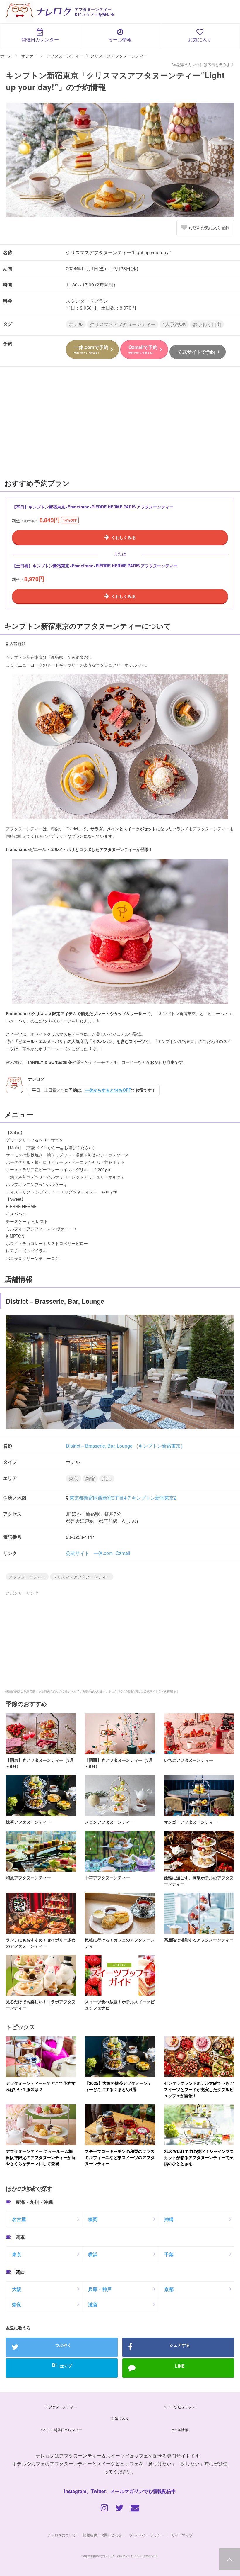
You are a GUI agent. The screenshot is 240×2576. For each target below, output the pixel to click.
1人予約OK (174, 324)
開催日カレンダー (40, 39)
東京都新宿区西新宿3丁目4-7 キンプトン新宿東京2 (123, 1498)
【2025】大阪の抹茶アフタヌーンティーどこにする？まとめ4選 (118, 2086)
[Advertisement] (120, 425)
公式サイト (78, 1553)
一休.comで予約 (91, 349)
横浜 (93, 2254)
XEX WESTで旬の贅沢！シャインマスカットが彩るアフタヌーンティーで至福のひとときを (199, 2157)
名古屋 (19, 2219)
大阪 (17, 2289)
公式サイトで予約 (196, 352)
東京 (73, 1478)
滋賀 (93, 2304)
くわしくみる (124, 537)
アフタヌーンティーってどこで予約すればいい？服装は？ (41, 2086)
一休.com (103, 1553)
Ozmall (123, 1553)
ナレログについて (62, 2535)
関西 (20, 2272)
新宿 (90, 1478)
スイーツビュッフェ (179, 2407)
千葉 (169, 2254)
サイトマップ (182, 2535)
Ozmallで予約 (143, 349)
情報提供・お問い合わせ (102, 2535)
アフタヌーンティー (27, 1577)
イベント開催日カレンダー (61, 2430)
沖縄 (169, 2219)
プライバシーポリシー (147, 2535)
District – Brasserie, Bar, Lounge (99, 1446)
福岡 (93, 2219)
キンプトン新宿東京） (162, 1446)
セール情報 (120, 39)
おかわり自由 (207, 324)
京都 (169, 2289)
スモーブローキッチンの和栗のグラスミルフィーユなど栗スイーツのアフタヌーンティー (120, 2157)
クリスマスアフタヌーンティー (123, 324)
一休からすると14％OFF (108, 1090)
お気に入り (200, 39)
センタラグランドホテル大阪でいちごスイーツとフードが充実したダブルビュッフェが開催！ (199, 2089)
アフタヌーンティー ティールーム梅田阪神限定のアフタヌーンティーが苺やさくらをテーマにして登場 (41, 2157)
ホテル (76, 324)
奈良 (17, 2304)
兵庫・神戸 (100, 2289)
